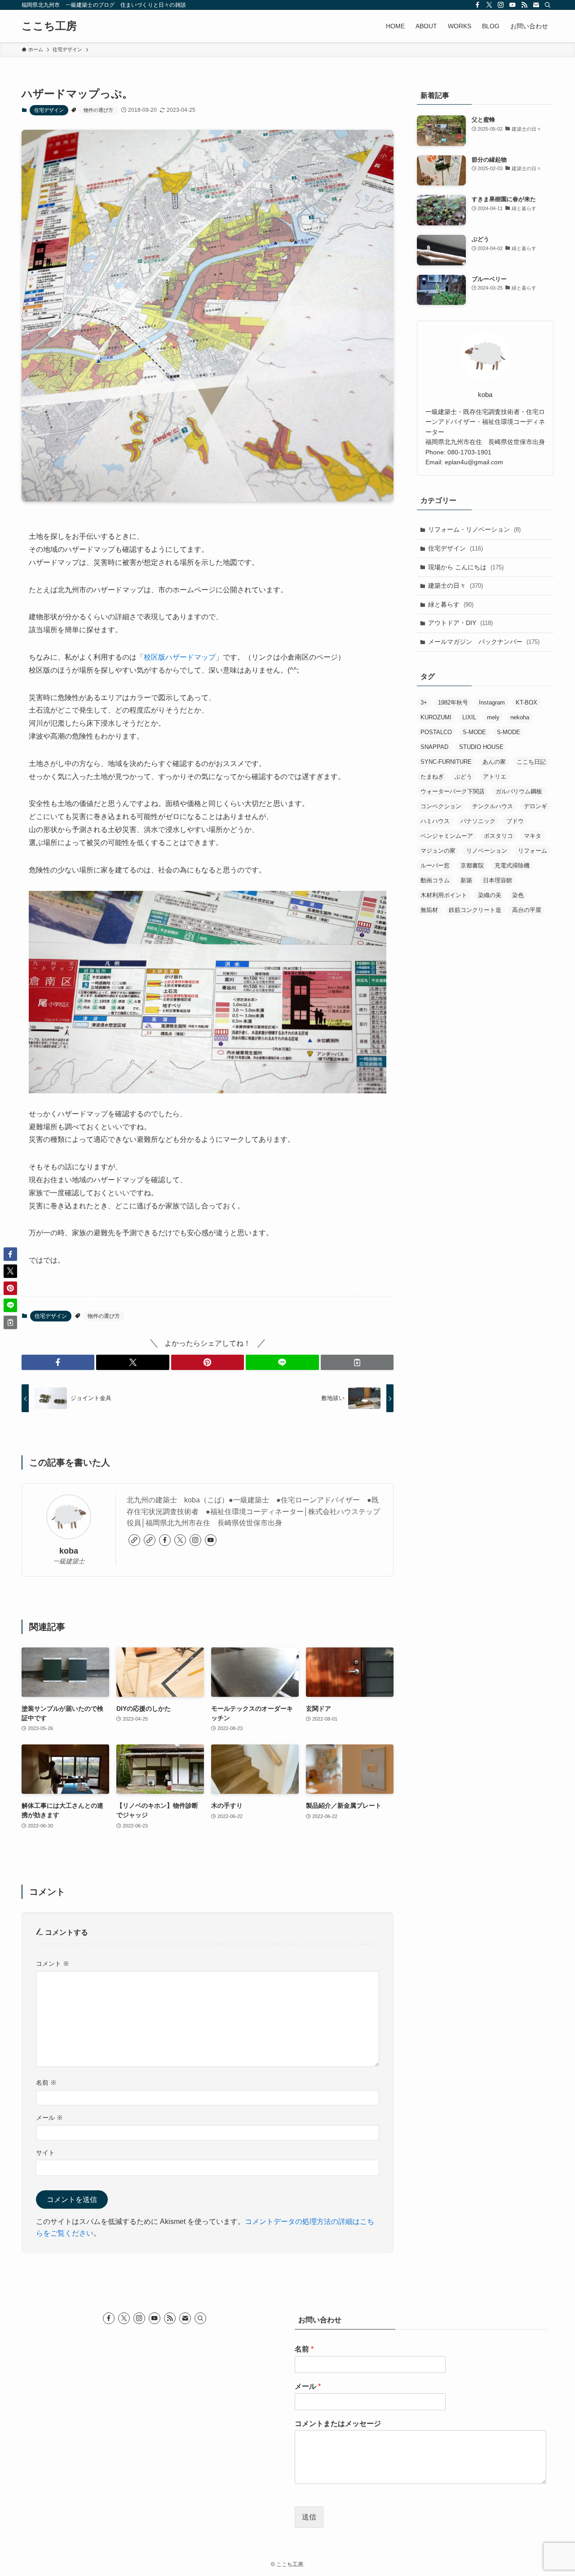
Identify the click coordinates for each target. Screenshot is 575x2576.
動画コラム (435, 880)
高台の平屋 (527, 910)
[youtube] (513, 5)
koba (69, 1551)
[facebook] (478, 5)
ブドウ (515, 821)
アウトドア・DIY (460, 623)
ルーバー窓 (435, 865)
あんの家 (494, 762)
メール (49, 2118)
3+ (424, 702)
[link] (134, 1540)
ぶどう (463, 777)
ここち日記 (531, 762)
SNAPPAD (434, 747)
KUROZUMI (436, 717)
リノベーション (487, 851)
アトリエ (495, 777)
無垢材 (429, 910)
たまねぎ (432, 777)
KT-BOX (526, 702)
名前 (46, 2083)
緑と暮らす (451, 604)
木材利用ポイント (444, 895)
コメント (53, 1964)
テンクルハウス (493, 806)
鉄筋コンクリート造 (475, 910)
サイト (45, 2153)
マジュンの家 (438, 851)
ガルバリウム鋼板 (519, 791)
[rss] (524, 5)
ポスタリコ (498, 836)
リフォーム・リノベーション (474, 529)
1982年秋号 (453, 702)
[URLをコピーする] (357, 1362)
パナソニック (478, 821)
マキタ (533, 836)
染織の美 (490, 895)
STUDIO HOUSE (481, 747)
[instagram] (501, 5)
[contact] (536, 5)
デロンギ (535, 806)
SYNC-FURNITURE (446, 762)
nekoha (520, 717)
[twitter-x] (489, 5)
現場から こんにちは (466, 567)
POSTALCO (436, 732)
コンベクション (441, 806)
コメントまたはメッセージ (338, 2424)
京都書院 (472, 865)
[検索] (548, 5)
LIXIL (469, 717)
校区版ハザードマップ (180, 657)
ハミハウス (435, 821)
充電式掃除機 (512, 865)
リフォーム (533, 851)
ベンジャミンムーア (447, 836)
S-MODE (474, 732)
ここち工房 (49, 26)
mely (493, 717)
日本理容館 (498, 880)
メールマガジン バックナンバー (484, 642)
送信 (309, 2517)
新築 (466, 880)
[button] (58, 1362)
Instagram (492, 702)
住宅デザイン (49, 110)
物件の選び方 (98, 110)
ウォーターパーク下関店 (453, 791)
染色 (518, 895)
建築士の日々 (456, 586)
